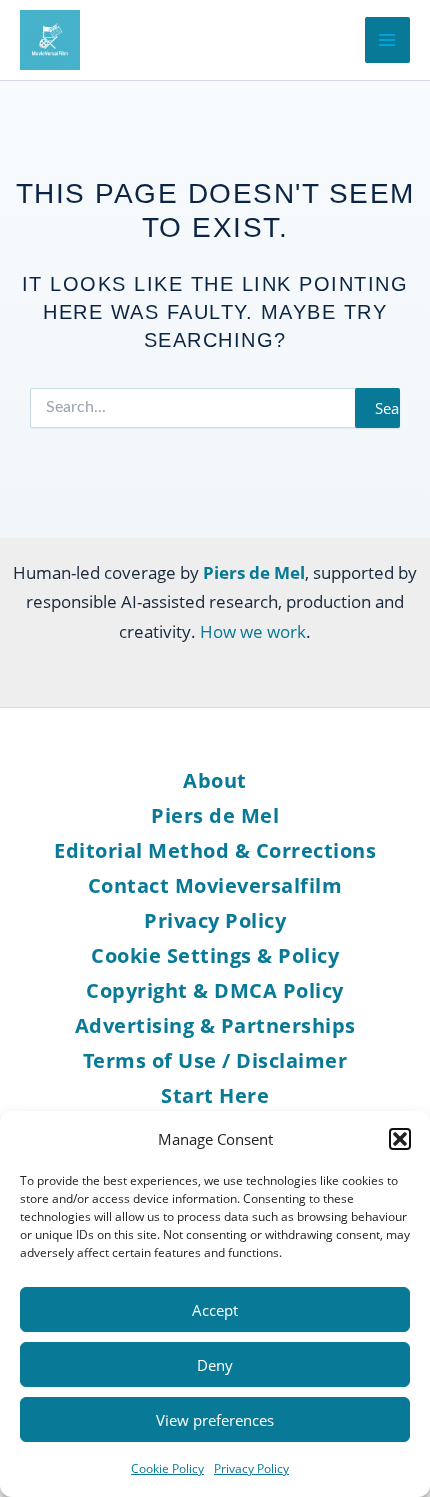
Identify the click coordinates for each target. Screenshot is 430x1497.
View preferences (215, 1420)
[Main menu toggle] (388, 40)
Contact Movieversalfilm (215, 885)
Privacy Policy (251, 1468)
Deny (215, 1365)
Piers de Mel (215, 815)
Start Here (215, 1095)
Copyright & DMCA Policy (215, 990)
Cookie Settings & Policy (215, 955)
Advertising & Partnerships (215, 1025)
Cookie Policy (167, 1468)
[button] (400, 1139)
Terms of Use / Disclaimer (215, 1060)
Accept (215, 1310)
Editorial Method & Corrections (215, 850)
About (215, 780)
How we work (253, 631)
